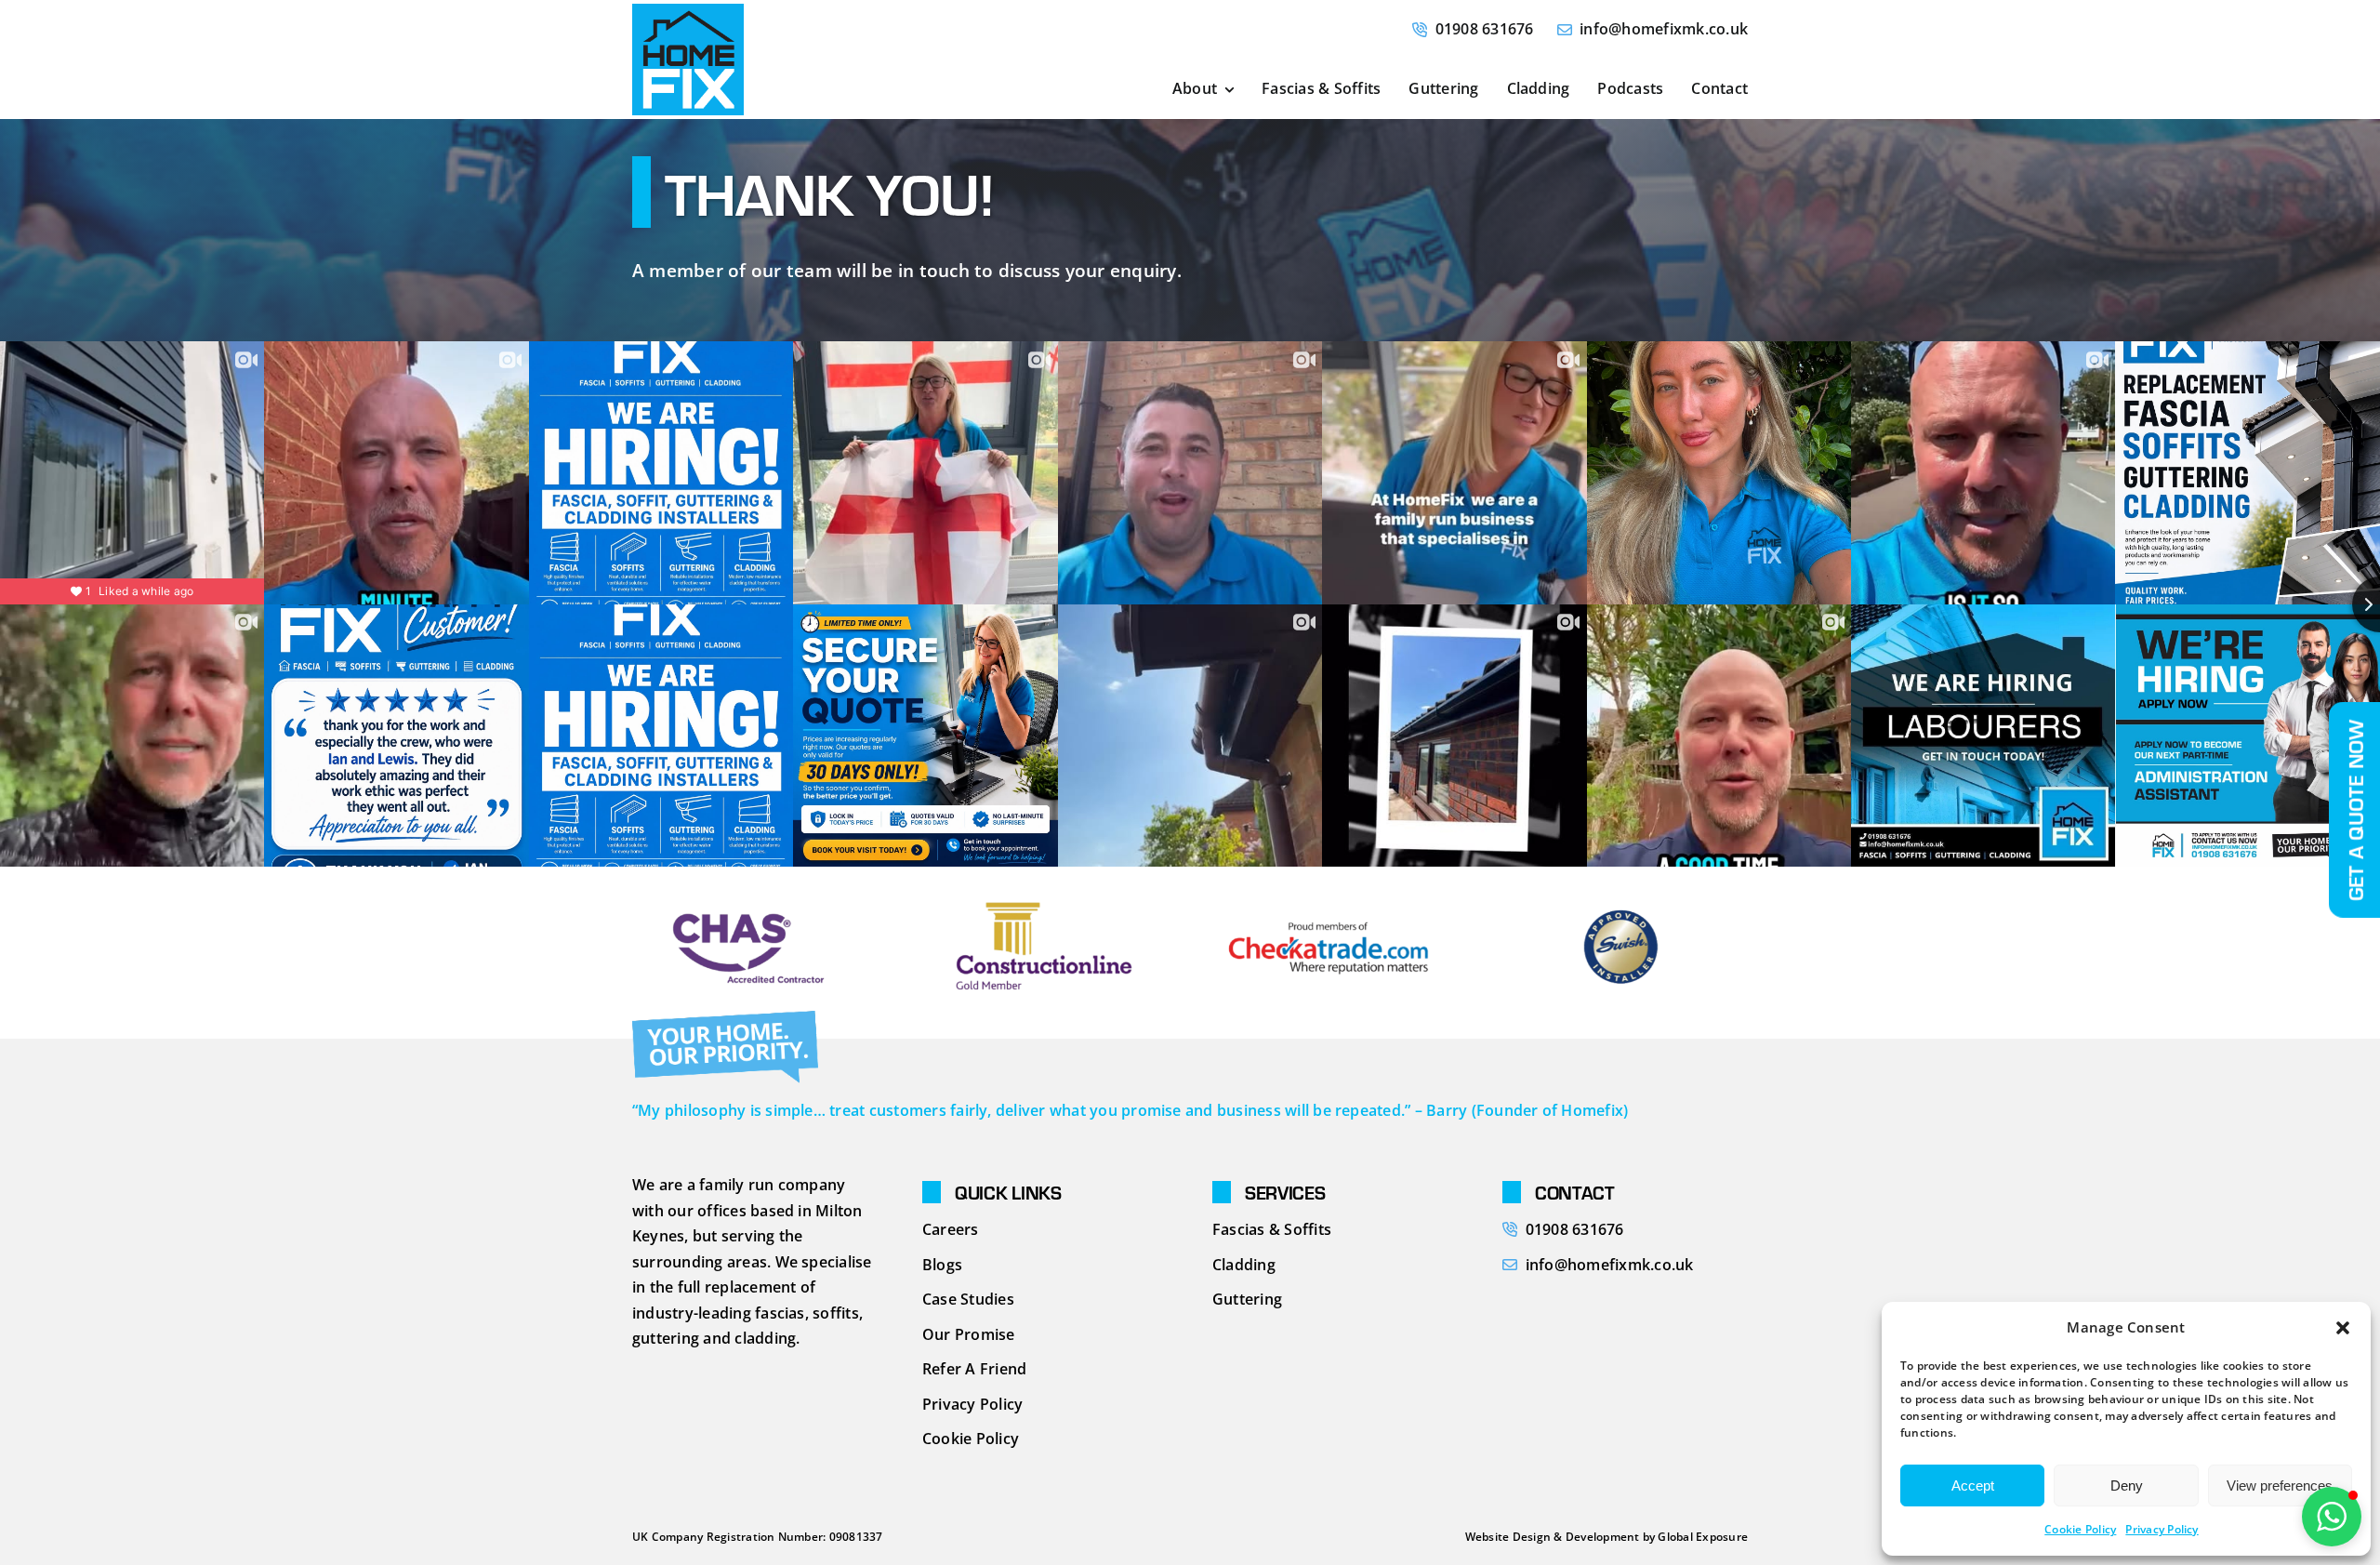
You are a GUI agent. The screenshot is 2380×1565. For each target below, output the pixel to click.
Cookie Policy (2080, 1529)
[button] (2343, 1328)
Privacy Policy (2162, 1529)
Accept (1973, 1485)
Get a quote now (2355, 810)
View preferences (2280, 1485)
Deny (2127, 1485)
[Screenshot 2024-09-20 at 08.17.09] (688, 11)
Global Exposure (1703, 1537)
